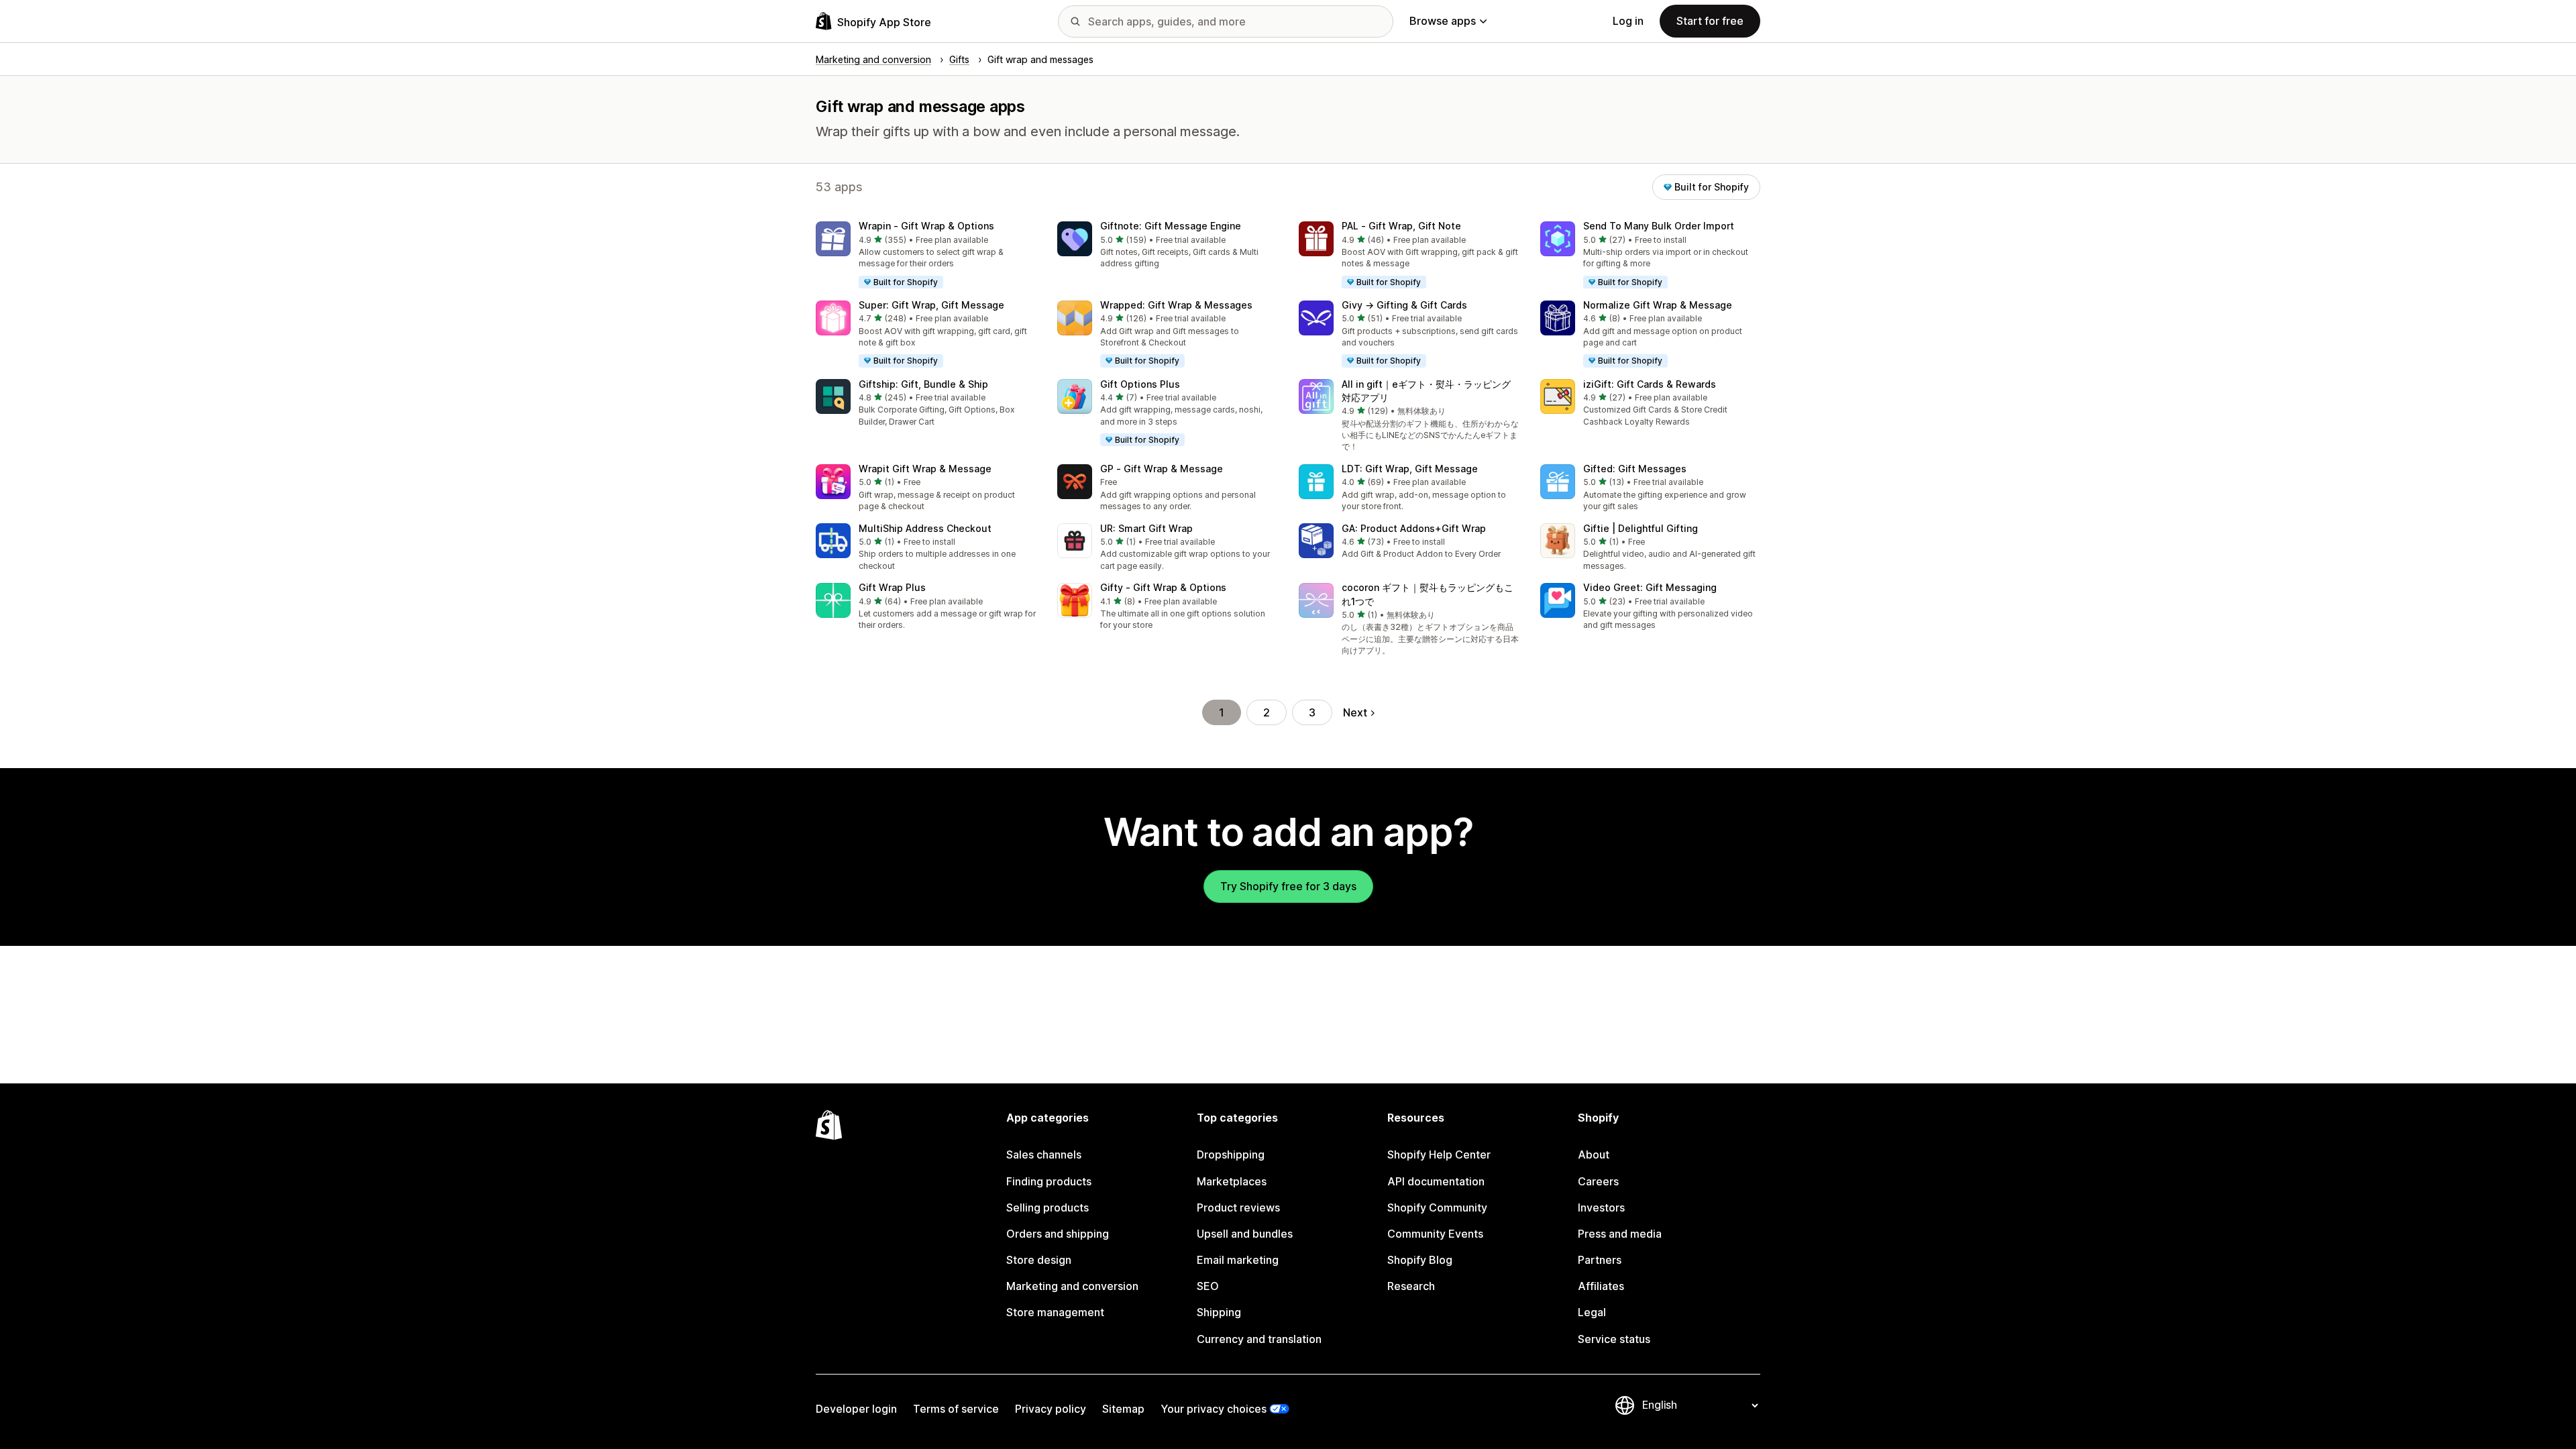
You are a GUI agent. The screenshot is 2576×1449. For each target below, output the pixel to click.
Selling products (1048, 1207)
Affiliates (1601, 1286)
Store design (1039, 1260)
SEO (1208, 1286)
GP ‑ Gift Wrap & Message (1162, 469)
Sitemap (1123, 1409)
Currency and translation (1259, 1339)
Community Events (1435, 1234)
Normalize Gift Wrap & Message (1658, 305)
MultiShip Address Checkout (925, 528)
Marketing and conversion (1072, 1286)
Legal (1592, 1312)
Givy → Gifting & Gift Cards (1404, 305)
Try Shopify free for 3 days (1288, 886)
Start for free (1710, 21)
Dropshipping (1231, 1155)
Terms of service (956, 1409)
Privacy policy (1051, 1409)
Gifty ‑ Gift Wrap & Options (1163, 587)
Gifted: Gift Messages (1635, 469)
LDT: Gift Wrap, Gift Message (1410, 469)
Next (1355, 712)
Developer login (856, 1409)
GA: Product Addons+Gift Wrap (1414, 528)
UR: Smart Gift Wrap (1146, 528)
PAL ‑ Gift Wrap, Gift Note (1401, 226)
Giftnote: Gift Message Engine (1171, 226)
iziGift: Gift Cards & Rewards (1650, 384)
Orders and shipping (1058, 1234)
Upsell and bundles (1245, 1234)
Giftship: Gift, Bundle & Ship (923, 384)
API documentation (1436, 1181)
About (1594, 1155)
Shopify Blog (1420, 1260)
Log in (1628, 21)
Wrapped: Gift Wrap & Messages (1176, 305)
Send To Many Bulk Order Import (1659, 226)
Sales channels (1044, 1155)
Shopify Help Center (1439, 1155)
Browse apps (1443, 21)
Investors (1601, 1207)
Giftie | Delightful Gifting (1641, 528)
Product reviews (1238, 1207)
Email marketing (1238, 1260)
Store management (1055, 1312)
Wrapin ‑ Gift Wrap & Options (926, 226)
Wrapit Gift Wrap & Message (925, 469)
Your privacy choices (1214, 1409)
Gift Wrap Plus (892, 587)
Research (1411, 1286)
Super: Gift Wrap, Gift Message (931, 305)
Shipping (1219, 1312)
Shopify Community (1437, 1207)
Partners (1600, 1260)
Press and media (1620, 1234)
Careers (1598, 1181)
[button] (926, 256)
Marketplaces (1232, 1181)
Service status (1614, 1339)
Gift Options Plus (1140, 384)
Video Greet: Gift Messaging (1650, 587)
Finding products (1049, 1181)
